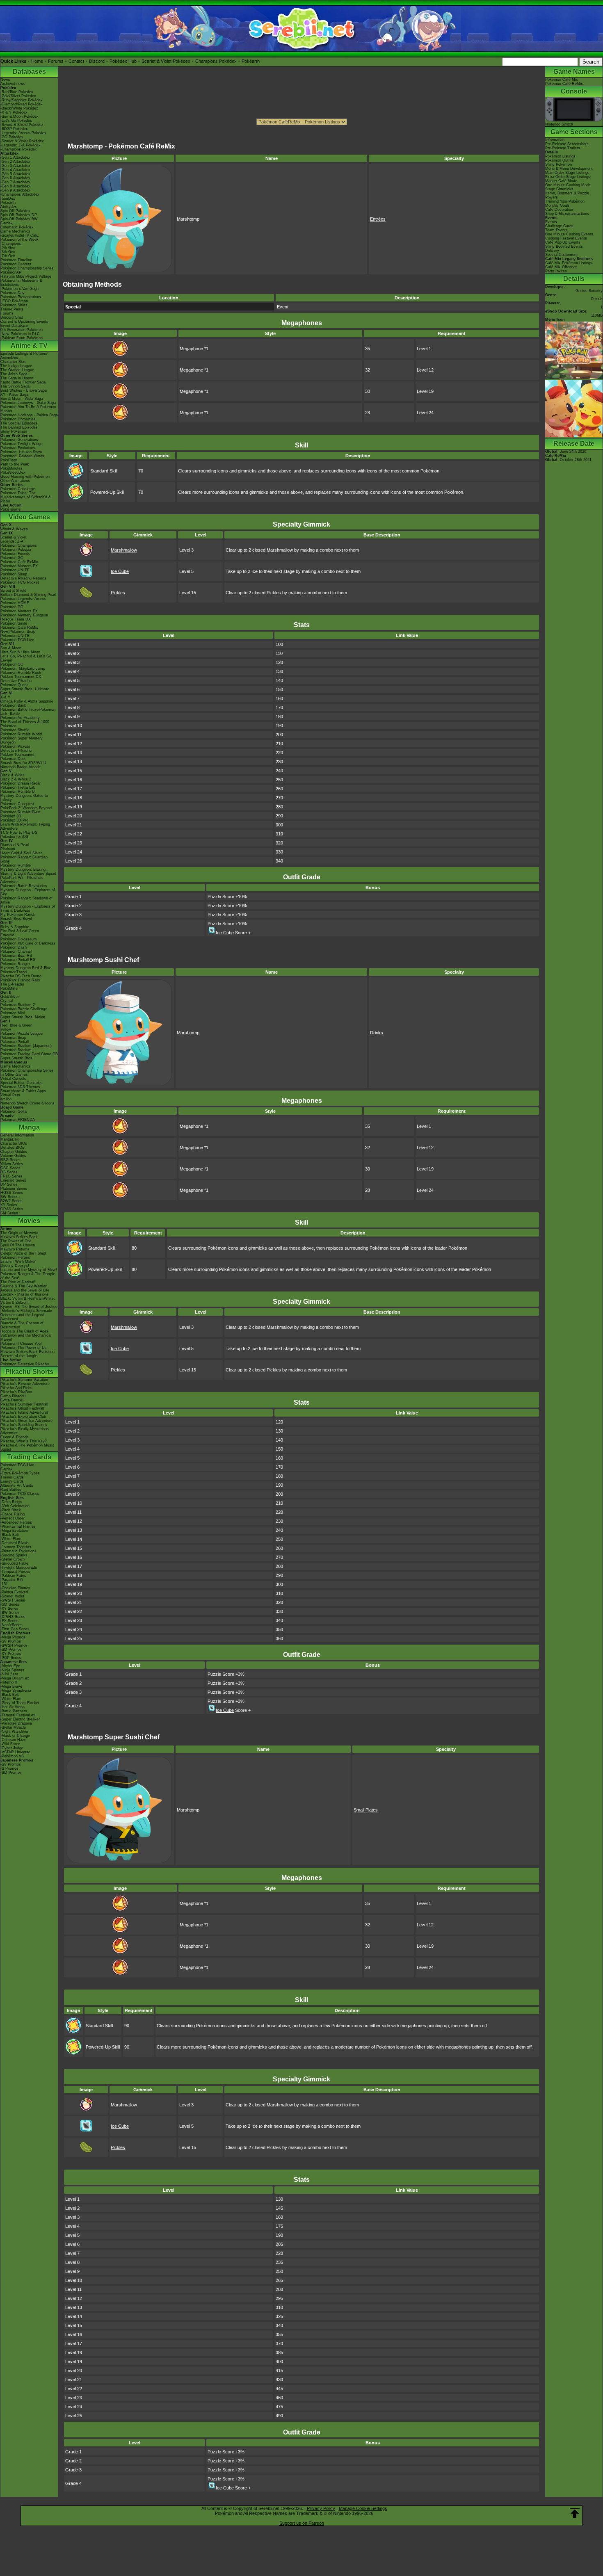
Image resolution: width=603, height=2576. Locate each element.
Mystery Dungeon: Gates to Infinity (24, 798)
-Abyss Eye (10, 1666)
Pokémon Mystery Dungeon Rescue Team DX (24, 617)
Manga (29, 1127)
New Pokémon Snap (18, 632)
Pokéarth (251, 61)
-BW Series (10, 1613)
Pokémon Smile (14, 623)
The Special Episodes (19, 423)
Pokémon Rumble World (21, 734)
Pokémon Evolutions (18, 448)
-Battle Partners (14, 1711)
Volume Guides (13, 1156)
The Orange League (17, 370)
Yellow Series (12, 1164)
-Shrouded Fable (14, 1563)
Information (555, 140)
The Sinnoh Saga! (16, 386)
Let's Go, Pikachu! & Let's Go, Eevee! (26, 658)
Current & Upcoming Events (24, 322)
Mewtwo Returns (15, 1249)
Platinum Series (14, 1189)
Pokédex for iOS (14, 837)
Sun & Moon (11, 648)
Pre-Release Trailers (563, 148)
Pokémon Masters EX (19, 566)
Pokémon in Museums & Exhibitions (21, 283)
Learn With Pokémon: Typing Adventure (25, 826)
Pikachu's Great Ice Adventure (26, 1421)
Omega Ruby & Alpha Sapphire (27, 701)
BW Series (9, 1197)
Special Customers (561, 255)
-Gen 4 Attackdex (15, 170)
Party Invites (556, 271)
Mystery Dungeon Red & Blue (26, 968)
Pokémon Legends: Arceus (23, 599)
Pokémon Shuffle (15, 730)
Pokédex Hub (123, 61)
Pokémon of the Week (19, 240)
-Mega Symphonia (16, 1691)
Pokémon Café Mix (562, 80)
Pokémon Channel (16, 951)
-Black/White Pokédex (19, 108)
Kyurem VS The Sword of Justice (29, 1307)
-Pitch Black (11, 1510)
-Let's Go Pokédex (16, 121)
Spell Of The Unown (18, 1245)
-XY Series (9, 1609)
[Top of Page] (575, 2513)
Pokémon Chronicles (18, 419)
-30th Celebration (15, 1506)
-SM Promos (11, 1650)
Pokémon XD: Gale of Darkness (28, 943)
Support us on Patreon (302, 2523)
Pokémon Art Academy (20, 718)
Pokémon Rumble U (18, 792)
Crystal (7, 1001)
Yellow (6, 1029)
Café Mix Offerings (561, 267)
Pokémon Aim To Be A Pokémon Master (28, 409)
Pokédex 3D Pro (14, 820)
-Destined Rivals (15, 1543)
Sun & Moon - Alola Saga (22, 399)
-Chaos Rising (13, 1514)
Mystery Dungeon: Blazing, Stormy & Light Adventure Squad (28, 872)
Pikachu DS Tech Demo (21, 976)
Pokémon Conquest (17, 804)
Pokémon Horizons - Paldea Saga (29, 415)
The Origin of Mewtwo (19, 1233)
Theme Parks (12, 309)
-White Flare (11, 1539)
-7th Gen (8, 256)
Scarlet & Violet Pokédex (166, 61)
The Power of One (16, 1241)
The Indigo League (16, 366)
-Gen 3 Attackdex (15, 166)
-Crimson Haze (13, 1740)
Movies (29, 1221)
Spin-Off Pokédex (15, 211)
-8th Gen (8, 252)
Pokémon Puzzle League (22, 1034)
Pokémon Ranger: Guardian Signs (24, 859)
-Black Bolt (10, 1535)
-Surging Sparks (14, 1555)
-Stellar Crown (13, 1559)
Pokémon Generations (19, 440)
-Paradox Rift (12, 1580)
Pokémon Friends (15, 554)
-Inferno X (9, 1682)
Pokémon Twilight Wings (22, 444)
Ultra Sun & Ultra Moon (20, 652)
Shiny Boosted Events (564, 246)
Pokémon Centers (16, 264)
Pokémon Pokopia (16, 550)
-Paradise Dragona (16, 1723)
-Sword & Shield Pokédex (22, 125)
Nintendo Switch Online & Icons (27, 1103)
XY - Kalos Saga (14, 395)
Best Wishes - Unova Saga (24, 390)
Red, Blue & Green (16, 1025)
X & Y (5, 697)
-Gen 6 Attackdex (15, 178)
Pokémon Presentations (21, 297)
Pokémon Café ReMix (19, 562)
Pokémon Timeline (16, 260)
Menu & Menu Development (569, 169)
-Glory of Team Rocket (20, 1703)
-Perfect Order (13, 1518)
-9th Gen (8, 248)
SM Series (9, 1213)
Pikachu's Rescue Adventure (25, 1384)
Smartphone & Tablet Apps (23, 1091)
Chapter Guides (14, 1152)
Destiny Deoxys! (15, 1266)
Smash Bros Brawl (16, 919)
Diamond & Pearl (15, 845)
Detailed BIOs (12, 1148)
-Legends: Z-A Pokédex (21, 145)
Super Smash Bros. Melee (23, 1017)
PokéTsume (10, 509)
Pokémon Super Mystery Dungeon (22, 740)
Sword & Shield (13, 591)
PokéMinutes (11, 468)
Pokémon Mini (13, 1013)
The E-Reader (12, 984)
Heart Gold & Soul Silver (21, 853)
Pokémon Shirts (14, 305)
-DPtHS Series (13, 1617)
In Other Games (14, 1075)
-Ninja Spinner (12, 1670)
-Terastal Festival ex (18, 1715)
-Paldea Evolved (14, 1592)
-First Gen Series (15, 1629)
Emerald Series (13, 1180)
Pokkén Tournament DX (21, 677)
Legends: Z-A (12, 541)
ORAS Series (12, 1209)
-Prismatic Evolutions (18, 1551)
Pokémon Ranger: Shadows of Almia (26, 900)
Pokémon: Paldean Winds (22, 456)
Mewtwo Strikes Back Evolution (27, 1352)
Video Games (29, 517)
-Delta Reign (11, 1502)
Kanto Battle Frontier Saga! (24, 382)
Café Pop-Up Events (563, 242)
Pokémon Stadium (16, 1050)
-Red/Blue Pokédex (17, 92)
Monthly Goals (557, 205)
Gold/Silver (10, 997)
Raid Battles (11, 1490)
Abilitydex (9, 207)
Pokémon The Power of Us (24, 1348)
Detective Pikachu (16, 681)
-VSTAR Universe (15, 1752)
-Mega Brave (11, 1686)
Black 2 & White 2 (16, 779)
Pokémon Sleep (14, 574)
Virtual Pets (10, 1095)
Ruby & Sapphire (15, 927)
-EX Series (9, 1621)
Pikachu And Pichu (16, 1388)
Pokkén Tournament (17, 755)
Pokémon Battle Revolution (24, 886)
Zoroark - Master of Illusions (25, 1294)
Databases (29, 72)
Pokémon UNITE (15, 570)
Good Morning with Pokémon (25, 477)
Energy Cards (12, 1481)
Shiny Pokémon (14, 431)
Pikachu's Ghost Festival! (22, 1408)
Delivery (552, 251)
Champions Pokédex (216, 61)
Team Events (556, 230)
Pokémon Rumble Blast (21, 812)
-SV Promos (11, 1641)
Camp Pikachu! (14, 1396)
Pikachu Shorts (29, 1372)
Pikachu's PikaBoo (16, 1392)
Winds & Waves (14, 529)
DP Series (9, 1184)
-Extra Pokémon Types (20, 1473)
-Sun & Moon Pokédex (19, 116)
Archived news (13, 84)
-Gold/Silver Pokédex (18, 96)
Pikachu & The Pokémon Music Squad (27, 1447)
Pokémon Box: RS (16, 956)
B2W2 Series (11, 1201)
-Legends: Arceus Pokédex (23, 133)
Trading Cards (29, 1457)
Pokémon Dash (14, 947)
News (5, 80)
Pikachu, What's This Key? (24, 1441)
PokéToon (9, 460)
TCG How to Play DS (19, 833)
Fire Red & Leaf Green (20, 931)
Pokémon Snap (13, 1038)
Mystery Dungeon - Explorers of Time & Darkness (28, 908)
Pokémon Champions (19, 545)
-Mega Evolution (14, 1531)
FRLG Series (11, 1176)
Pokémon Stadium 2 (18, 1005)
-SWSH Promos (14, 1645)
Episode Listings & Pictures (24, 354)
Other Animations (15, 481)
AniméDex (9, 358)
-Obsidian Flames (15, 1588)
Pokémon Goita (14, 1111)
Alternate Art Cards (17, 1485)
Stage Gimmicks (559, 189)
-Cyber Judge (12, 1748)
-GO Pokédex (12, 137)
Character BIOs (14, 1143)
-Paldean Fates (13, 1576)
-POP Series (11, 1658)
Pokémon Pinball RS (18, 960)
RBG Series (10, 1160)
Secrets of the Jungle (19, 1356)
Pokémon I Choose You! (21, 1344)
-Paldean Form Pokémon (22, 338)
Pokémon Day (13, 293)
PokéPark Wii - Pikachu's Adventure (22, 880)
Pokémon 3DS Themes (20, 1087)
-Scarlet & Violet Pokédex (22, 141)
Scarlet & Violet (14, 537)
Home (37, 61)
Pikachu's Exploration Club (23, 1417)
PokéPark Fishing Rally (20, 980)
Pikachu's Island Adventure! (24, 1412)
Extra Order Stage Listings (568, 177)
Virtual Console (13, 1079)
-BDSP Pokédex (14, 129)
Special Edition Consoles (22, 1083)
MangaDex (10, 1139)
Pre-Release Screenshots (567, 144)
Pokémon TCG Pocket (20, 582)
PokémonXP (11, 272)
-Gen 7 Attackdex (15, 182)
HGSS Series (12, 1193)
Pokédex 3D (11, 816)
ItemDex (8, 199)
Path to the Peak (15, 464)
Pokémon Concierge (18, 489)
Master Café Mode (561, 181)
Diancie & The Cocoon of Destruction (22, 1325)
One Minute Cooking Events (569, 234)
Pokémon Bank (13, 705)
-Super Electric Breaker (20, 1719)
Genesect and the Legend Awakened (22, 1317)
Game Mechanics (15, 231)
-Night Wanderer (14, 1732)
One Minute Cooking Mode (568, 185)
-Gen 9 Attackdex (15, 190)
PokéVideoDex (13, 472)
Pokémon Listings (560, 156)
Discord (97, 61)
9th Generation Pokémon (22, 330)
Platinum (8, 849)
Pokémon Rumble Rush (21, 673)
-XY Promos (11, 1654)
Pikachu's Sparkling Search (24, 1425)
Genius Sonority (589, 291)
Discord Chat (12, 317)
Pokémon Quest (14, 685)
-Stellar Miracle (13, 1727)
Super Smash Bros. (17, 1058)
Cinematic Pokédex (17, 227)
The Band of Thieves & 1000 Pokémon (25, 724)
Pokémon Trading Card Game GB (29, 1054)
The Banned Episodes (19, 427)
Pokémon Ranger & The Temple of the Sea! (28, 1276)
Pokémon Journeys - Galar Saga (28, 403)
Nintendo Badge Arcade (21, 767)
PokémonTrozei (14, 972)
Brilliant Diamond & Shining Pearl (28, 595)
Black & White (13, 775)
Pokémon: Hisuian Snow (21, 452)
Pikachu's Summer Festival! (24, 1404)
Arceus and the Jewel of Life (25, 1290)
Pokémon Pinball (15, 1042)
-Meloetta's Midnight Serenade (26, 1311)
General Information (17, 1135)
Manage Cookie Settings (363, 2508)
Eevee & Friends (15, 1437)
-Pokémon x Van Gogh (19, 289)
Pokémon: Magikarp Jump (23, 669)
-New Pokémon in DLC (20, 334)
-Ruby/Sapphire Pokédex (22, 100)
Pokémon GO (12, 558)
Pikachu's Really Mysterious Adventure (25, 1431)
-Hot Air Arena (13, 1707)
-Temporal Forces (15, 1572)
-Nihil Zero (9, 1674)
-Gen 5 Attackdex (15, 174)
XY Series (9, 1205)
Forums (56, 61)
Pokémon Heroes (15, 1257)
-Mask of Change (15, 1736)
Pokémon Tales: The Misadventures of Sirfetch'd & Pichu (26, 497)
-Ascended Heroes (16, 1522)
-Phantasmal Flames (18, 1526)
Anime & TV (29, 346)
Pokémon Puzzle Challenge (24, 1009)
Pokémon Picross (15, 746)
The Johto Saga (14, 374)
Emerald (7, 935)
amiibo (6, 1099)
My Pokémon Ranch (18, 915)
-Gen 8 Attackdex (15, 186)
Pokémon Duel (13, 759)
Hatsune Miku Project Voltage (26, 276)
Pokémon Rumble (16, 865)
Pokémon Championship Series (27, 268)
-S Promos (9, 1768)
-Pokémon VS (12, 1756)
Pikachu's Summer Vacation (24, 1380)
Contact (76, 61)
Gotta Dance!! (13, 1400)
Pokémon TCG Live (17, 640)
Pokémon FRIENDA (18, 1120)
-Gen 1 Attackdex (15, 157)
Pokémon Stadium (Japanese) (26, 1046)
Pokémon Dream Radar (21, 783)
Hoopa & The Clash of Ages (24, 1331)
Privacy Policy (321, 2508)
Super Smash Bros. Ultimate (25, 689)
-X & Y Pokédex (14, 112)
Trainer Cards (12, 1477)
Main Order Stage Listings (567, 173)
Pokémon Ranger (15, 964)
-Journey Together (16, 1547)
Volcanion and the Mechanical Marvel (26, 1337)
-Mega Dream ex (15, 1678)
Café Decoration (559, 210)
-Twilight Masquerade (19, 1568)
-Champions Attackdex (20, 194)
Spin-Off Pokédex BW (19, 219)
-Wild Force (10, 1744)
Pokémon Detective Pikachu (25, 1364)
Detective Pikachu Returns (23, 578)
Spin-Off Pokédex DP (19, 215)
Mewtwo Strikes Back (19, 1237)
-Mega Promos (13, 1637)
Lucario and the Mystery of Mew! (29, 1270)
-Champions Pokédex (19, 149)
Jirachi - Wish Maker (18, 1262)
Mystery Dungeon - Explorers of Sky (28, 892)
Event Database (14, 326)
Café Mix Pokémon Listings (569, 263)
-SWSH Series (13, 1600)
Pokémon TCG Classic (20, 1494)
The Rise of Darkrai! (18, 1282)
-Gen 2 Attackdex (15, 162)
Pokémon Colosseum (19, 939)
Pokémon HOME (15, 603)
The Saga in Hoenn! (17, 378)
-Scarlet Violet (12, 1596)
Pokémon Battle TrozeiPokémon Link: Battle (28, 712)
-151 (4, 1584)
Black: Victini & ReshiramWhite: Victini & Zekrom (28, 1301)
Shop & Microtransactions (567, 214)
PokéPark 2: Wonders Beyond (26, 808)
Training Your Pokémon (565, 201)
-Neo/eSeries (11, 1625)
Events (551, 222)
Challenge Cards (559, 226)
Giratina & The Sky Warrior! (24, 1286)
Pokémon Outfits (560, 160)
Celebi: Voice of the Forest (23, 1253)
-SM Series (10, 1604)
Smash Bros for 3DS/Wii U (23, 763)
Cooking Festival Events (566, 238)
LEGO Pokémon (14, 301)
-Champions (11, 244)
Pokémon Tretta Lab (18, 787)
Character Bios (13, 362)
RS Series (9, 1172)
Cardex (7, 223)
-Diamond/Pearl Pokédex (22, 104)
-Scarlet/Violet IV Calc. (20, 235)
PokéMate (9, 988)
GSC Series (10, 1168)
